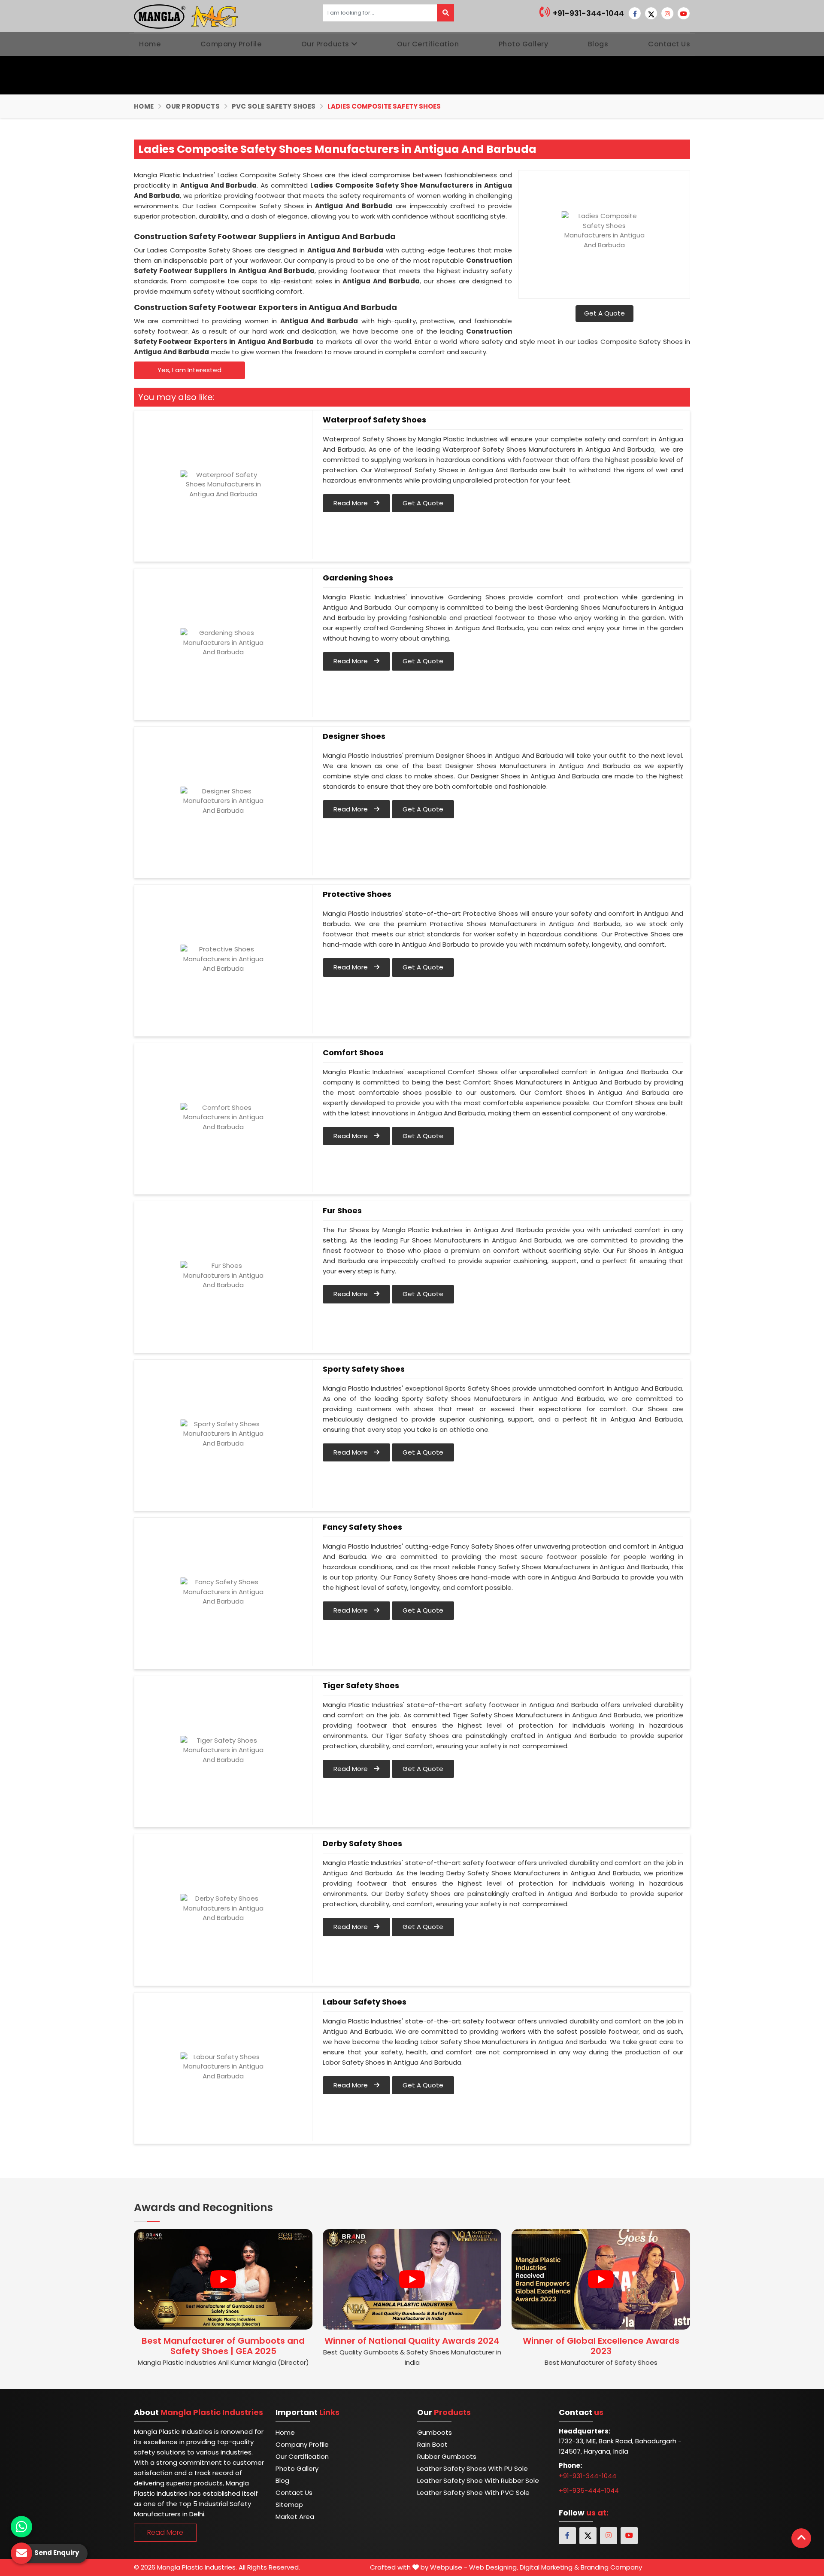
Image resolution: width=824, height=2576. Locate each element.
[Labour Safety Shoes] (223, 2067)
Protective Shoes (357, 894)
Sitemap (289, 2505)
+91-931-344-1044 (588, 13)
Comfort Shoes (353, 1053)
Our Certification (428, 44)
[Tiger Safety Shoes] (223, 1750)
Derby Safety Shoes (362, 1844)
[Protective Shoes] (223, 959)
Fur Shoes (342, 1211)
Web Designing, (494, 2567)
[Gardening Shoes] (223, 643)
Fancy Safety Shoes (362, 1527)
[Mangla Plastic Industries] (187, 16)
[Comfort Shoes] (223, 1118)
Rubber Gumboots (447, 2456)
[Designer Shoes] (223, 801)
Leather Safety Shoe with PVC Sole (473, 2492)
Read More (351, 503)
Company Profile (231, 44)
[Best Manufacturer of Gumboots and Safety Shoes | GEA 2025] (223, 2279)
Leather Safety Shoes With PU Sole (473, 2468)
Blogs (598, 44)
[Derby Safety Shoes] (223, 1908)
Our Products (325, 44)
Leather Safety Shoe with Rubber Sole (478, 2480)
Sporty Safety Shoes (364, 1369)
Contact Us (669, 44)
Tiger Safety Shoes (361, 1686)
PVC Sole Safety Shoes (274, 106)
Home (150, 44)
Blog (282, 2480)
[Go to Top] (801, 2538)
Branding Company (611, 2567)
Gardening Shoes (358, 578)
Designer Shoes (354, 736)
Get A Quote (604, 313)
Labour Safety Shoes (365, 2002)
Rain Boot (432, 2444)
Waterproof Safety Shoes (374, 420)
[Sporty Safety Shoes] (223, 1434)
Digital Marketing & (549, 2567)
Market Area (295, 2517)
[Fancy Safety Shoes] (223, 1592)
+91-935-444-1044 (589, 2490)
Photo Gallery (524, 44)
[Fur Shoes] (223, 1276)
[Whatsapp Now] (21, 2527)
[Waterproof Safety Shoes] (223, 485)
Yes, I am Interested (189, 370)
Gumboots (435, 2432)
